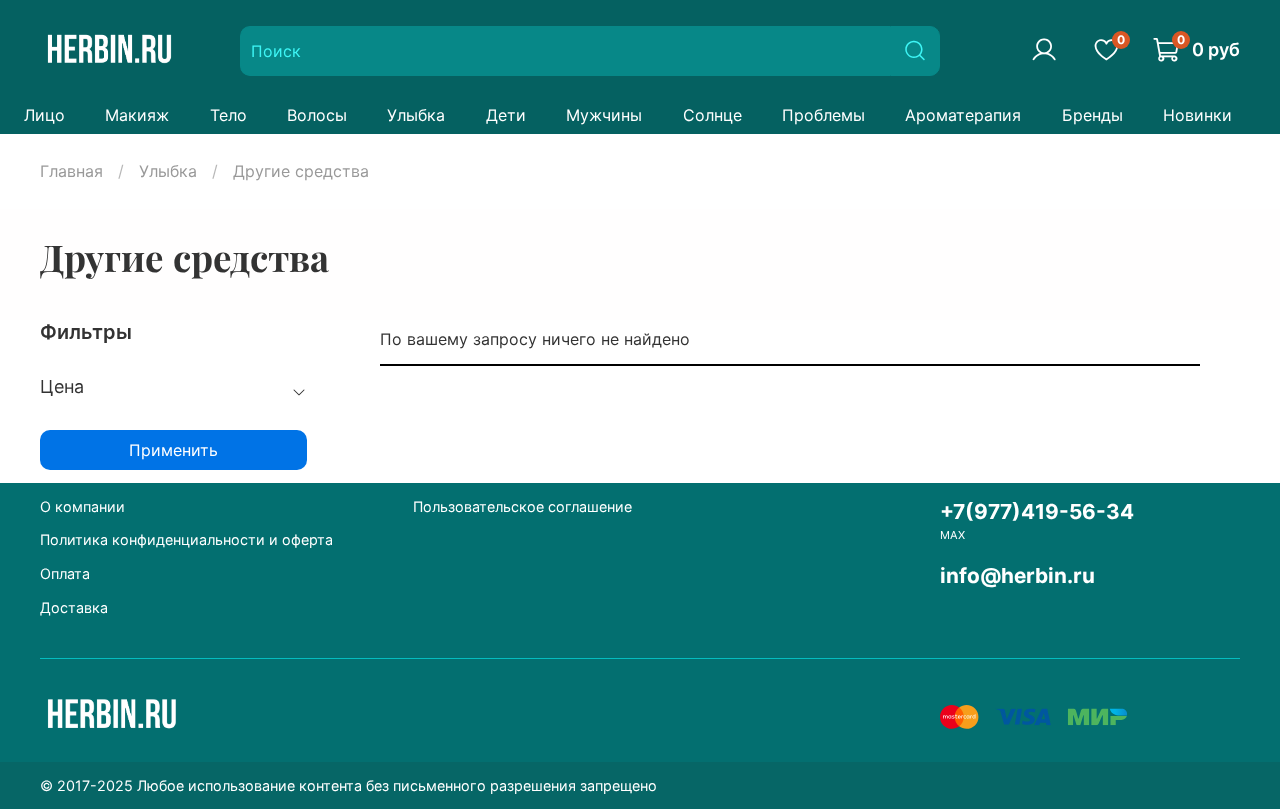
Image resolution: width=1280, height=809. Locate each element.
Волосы (317, 115)
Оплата (65, 573)
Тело (228, 115)
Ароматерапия (963, 115)
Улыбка (416, 115)
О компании (82, 506)
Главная (71, 171)
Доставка (74, 607)
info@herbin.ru (1017, 575)
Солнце (712, 115)
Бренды (1092, 115)
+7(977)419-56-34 (1037, 511)
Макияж (137, 115)
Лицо (44, 115)
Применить (173, 450)
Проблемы (823, 115)
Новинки (1197, 115)
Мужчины (604, 115)
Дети (506, 115)
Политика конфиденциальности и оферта (186, 539)
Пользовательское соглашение (522, 506)
